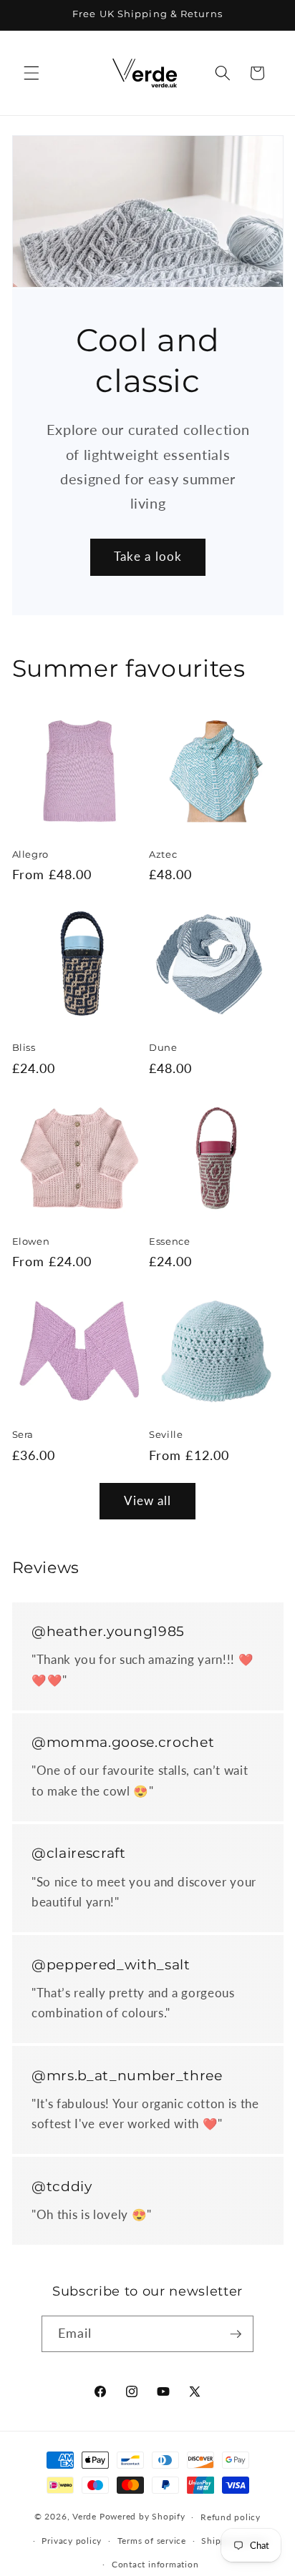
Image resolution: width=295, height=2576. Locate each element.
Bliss (24, 1047)
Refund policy (231, 2517)
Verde (84, 2517)
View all (148, 1501)
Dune (163, 1047)
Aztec (163, 854)
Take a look (147, 557)
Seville (166, 1434)
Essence (170, 1241)
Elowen (31, 1241)
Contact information (155, 2564)
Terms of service (152, 2541)
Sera (23, 1434)
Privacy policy (72, 2541)
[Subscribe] (236, 2334)
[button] (32, 73)
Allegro (31, 854)
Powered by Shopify (142, 2517)
